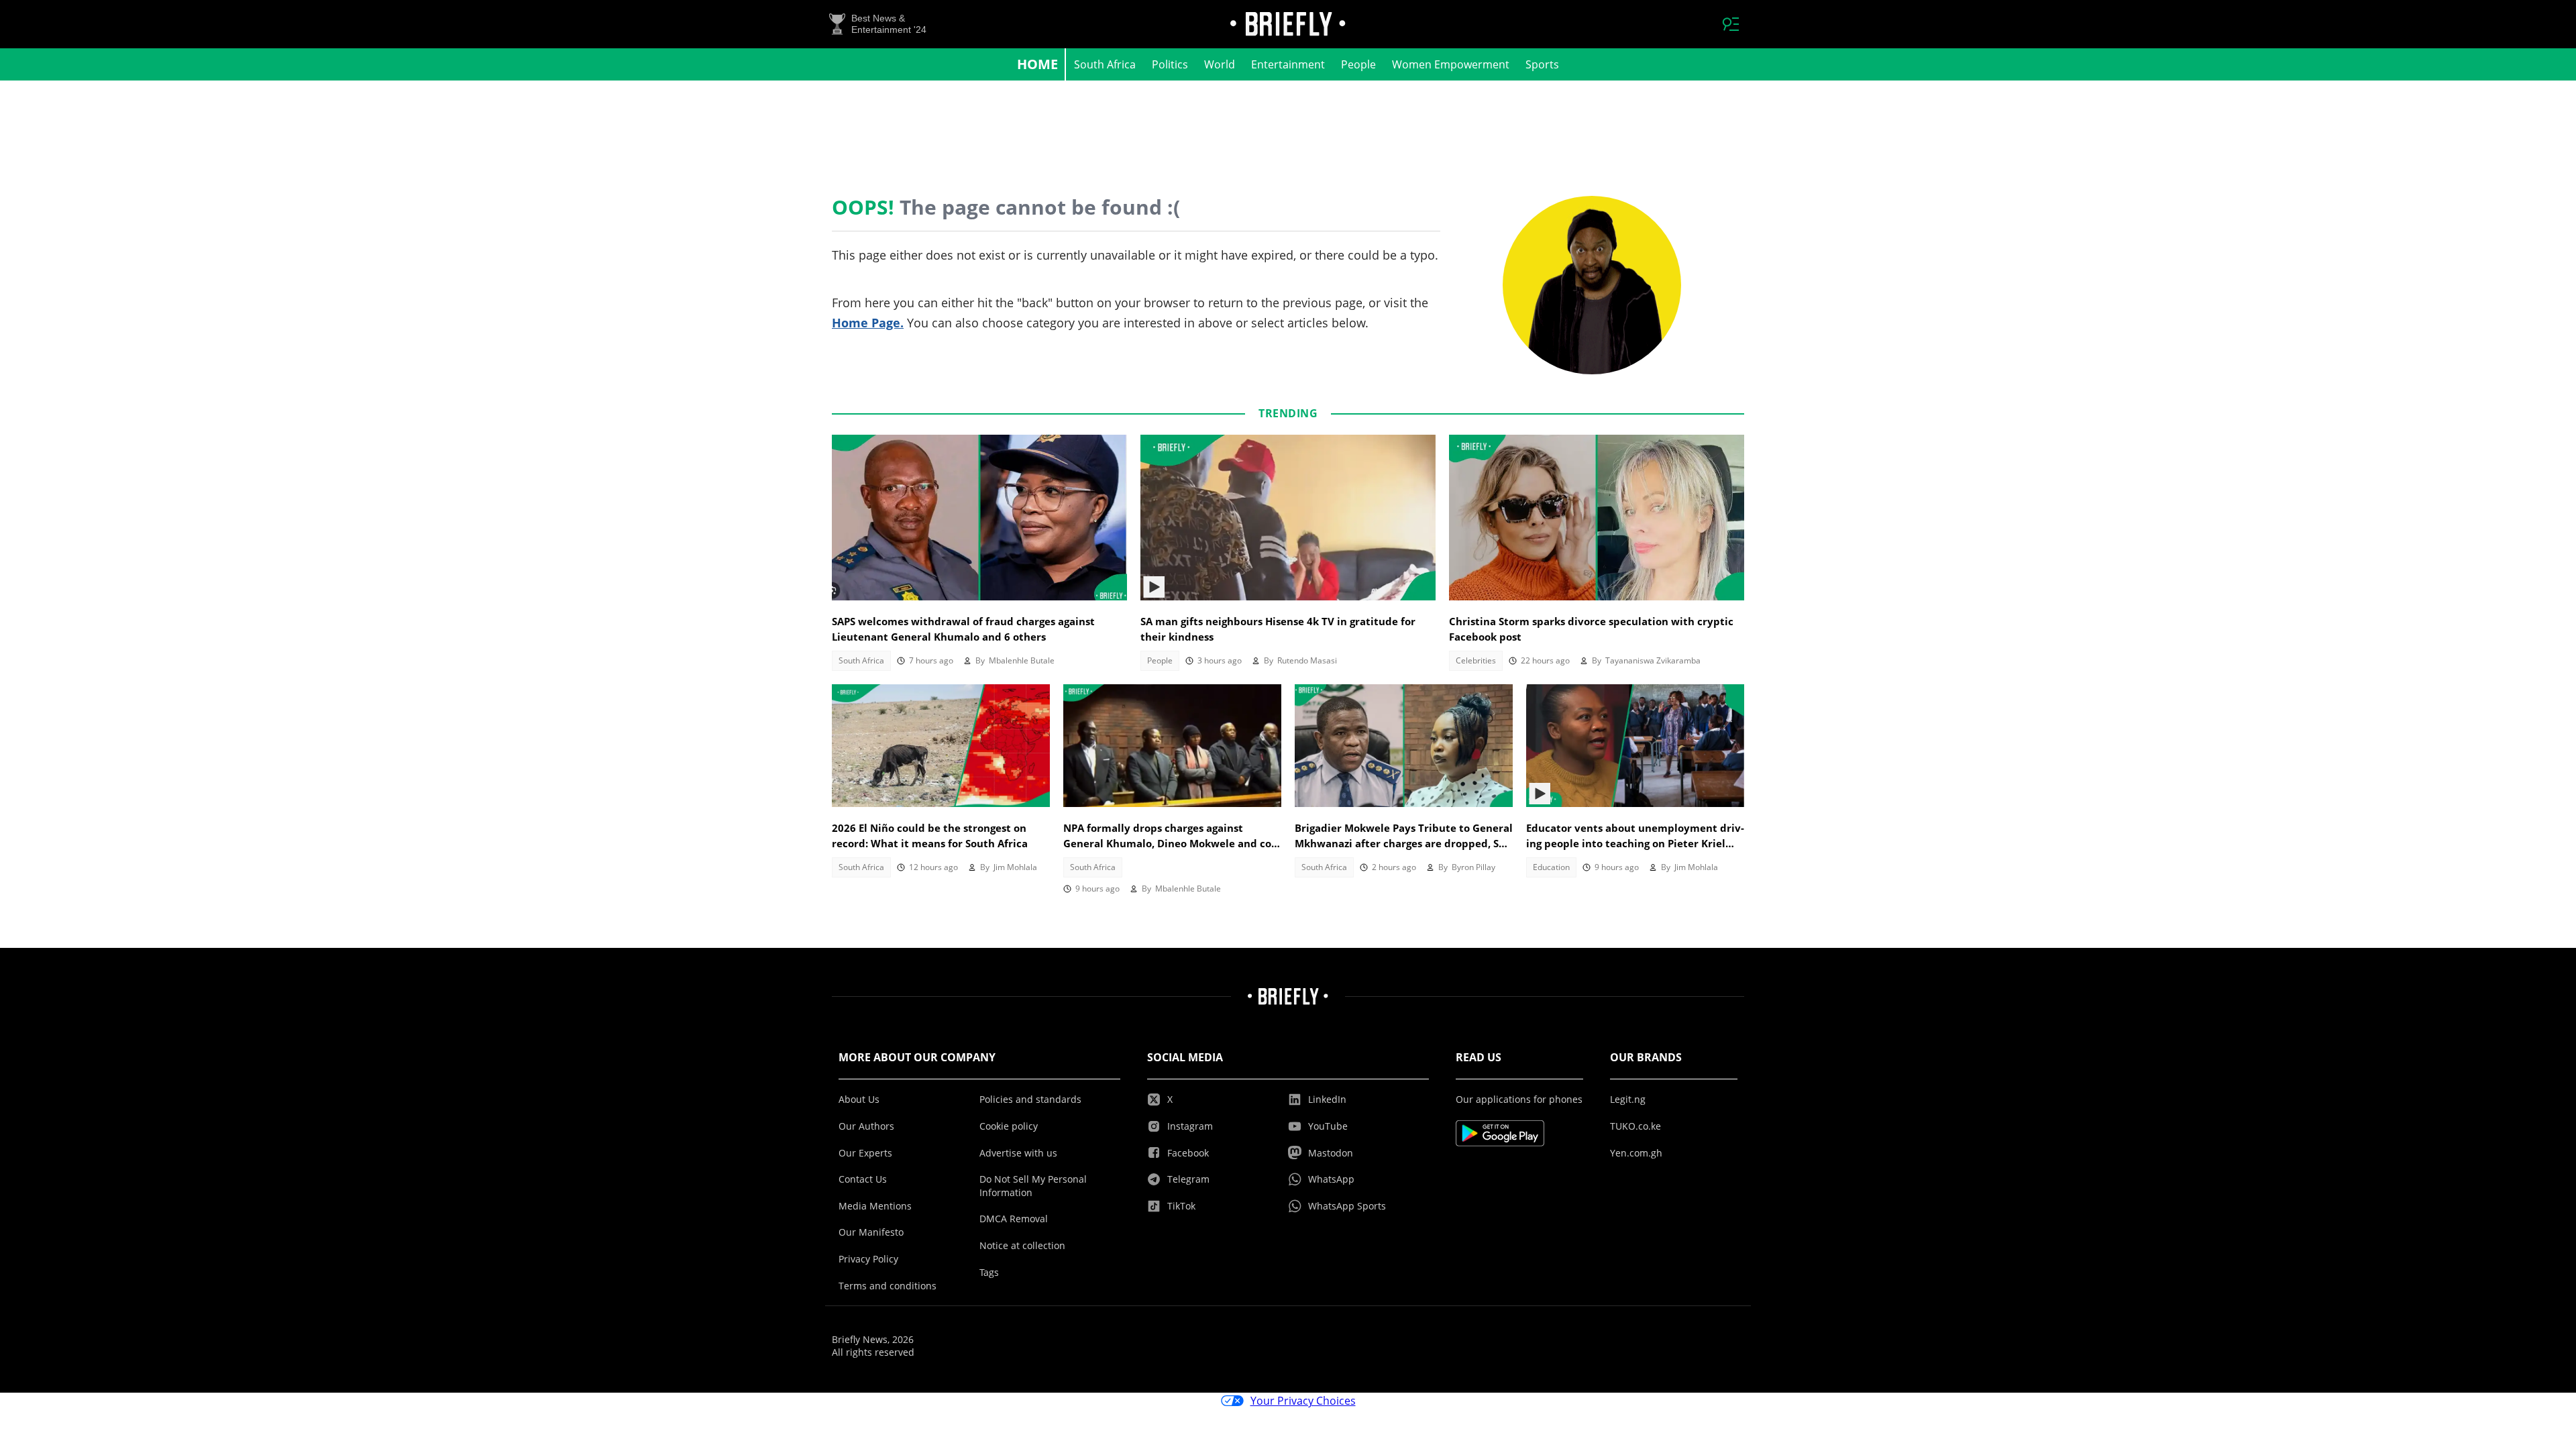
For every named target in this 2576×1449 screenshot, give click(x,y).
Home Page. (868, 323)
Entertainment (1288, 64)
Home (1037, 64)
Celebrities (1476, 660)
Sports (1542, 64)
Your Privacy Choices (1303, 1401)
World (1220, 64)
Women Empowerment (1451, 64)
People (1358, 64)
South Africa (1105, 64)
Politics (1170, 64)
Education (1551, 867)
